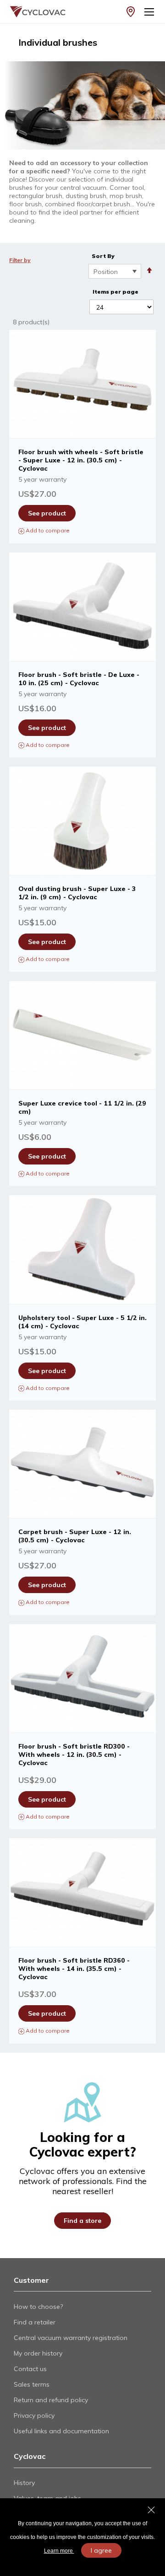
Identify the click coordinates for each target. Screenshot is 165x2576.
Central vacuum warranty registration (71, 2338)
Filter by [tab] (20, 260)
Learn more (59, 2551)
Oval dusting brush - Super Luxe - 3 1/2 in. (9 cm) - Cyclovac (77, 893)
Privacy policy (34, 2415)
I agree (101, 2550)
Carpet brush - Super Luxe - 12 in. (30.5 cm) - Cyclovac (75, 1536)
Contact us (30, 2369)
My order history (38, 2353)
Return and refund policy (51, 2400)
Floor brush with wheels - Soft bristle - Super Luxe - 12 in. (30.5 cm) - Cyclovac (81, 460)
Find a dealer (131, 12)
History (24, 2483)
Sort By (103, 256)
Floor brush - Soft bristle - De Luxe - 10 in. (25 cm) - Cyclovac (79, 679)
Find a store (82, 2221)
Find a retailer (35, 2322)
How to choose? (38, 2307)
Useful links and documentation (61, 2431)
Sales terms (32, 2384)
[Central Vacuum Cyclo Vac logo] (30, 12)
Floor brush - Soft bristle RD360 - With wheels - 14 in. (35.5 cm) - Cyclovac (74, 1969)
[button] (82, 530)
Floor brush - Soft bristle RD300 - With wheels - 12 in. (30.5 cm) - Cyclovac (74, 1755)
